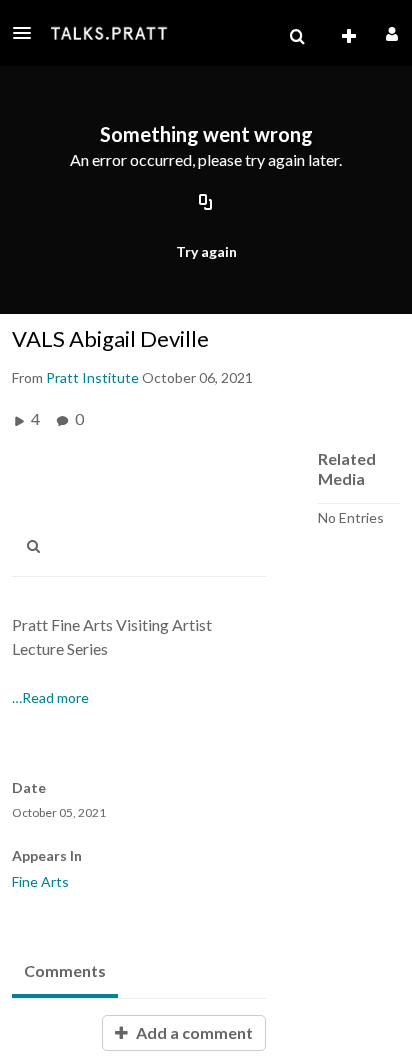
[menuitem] (297, 37)
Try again (206, 251)
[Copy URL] (206, 203)
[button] (28, 33)
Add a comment (193, 1032)
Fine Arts (40, 881)
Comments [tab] (65, 970)
